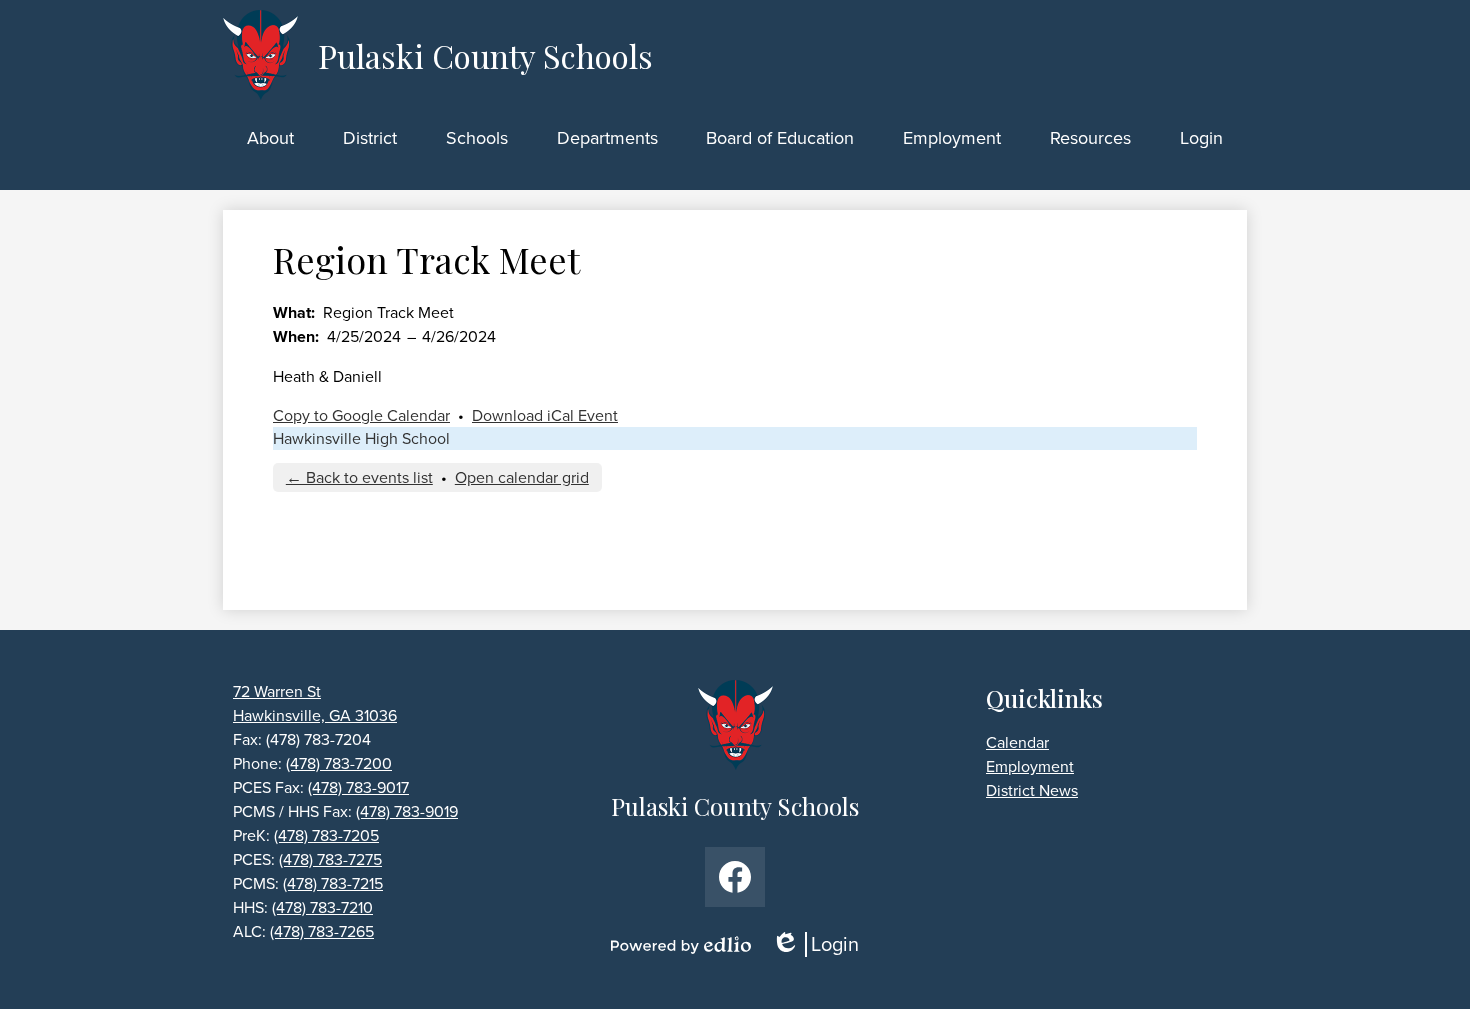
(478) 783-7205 (326, 835)
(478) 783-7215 (333, 883)
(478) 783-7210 (322, 907)
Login (822, 944)
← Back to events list (359, 477)
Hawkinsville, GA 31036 (315, 715)
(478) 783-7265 (322, 931)
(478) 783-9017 (358, 787)
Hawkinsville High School (361, 438)
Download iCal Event (545, 415)
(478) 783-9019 (407, 811)
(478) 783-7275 (330, 859)
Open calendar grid (522, 477)
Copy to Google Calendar (361, 415)
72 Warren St (277, 691)
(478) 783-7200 (339, 763)
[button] (270, 138)
